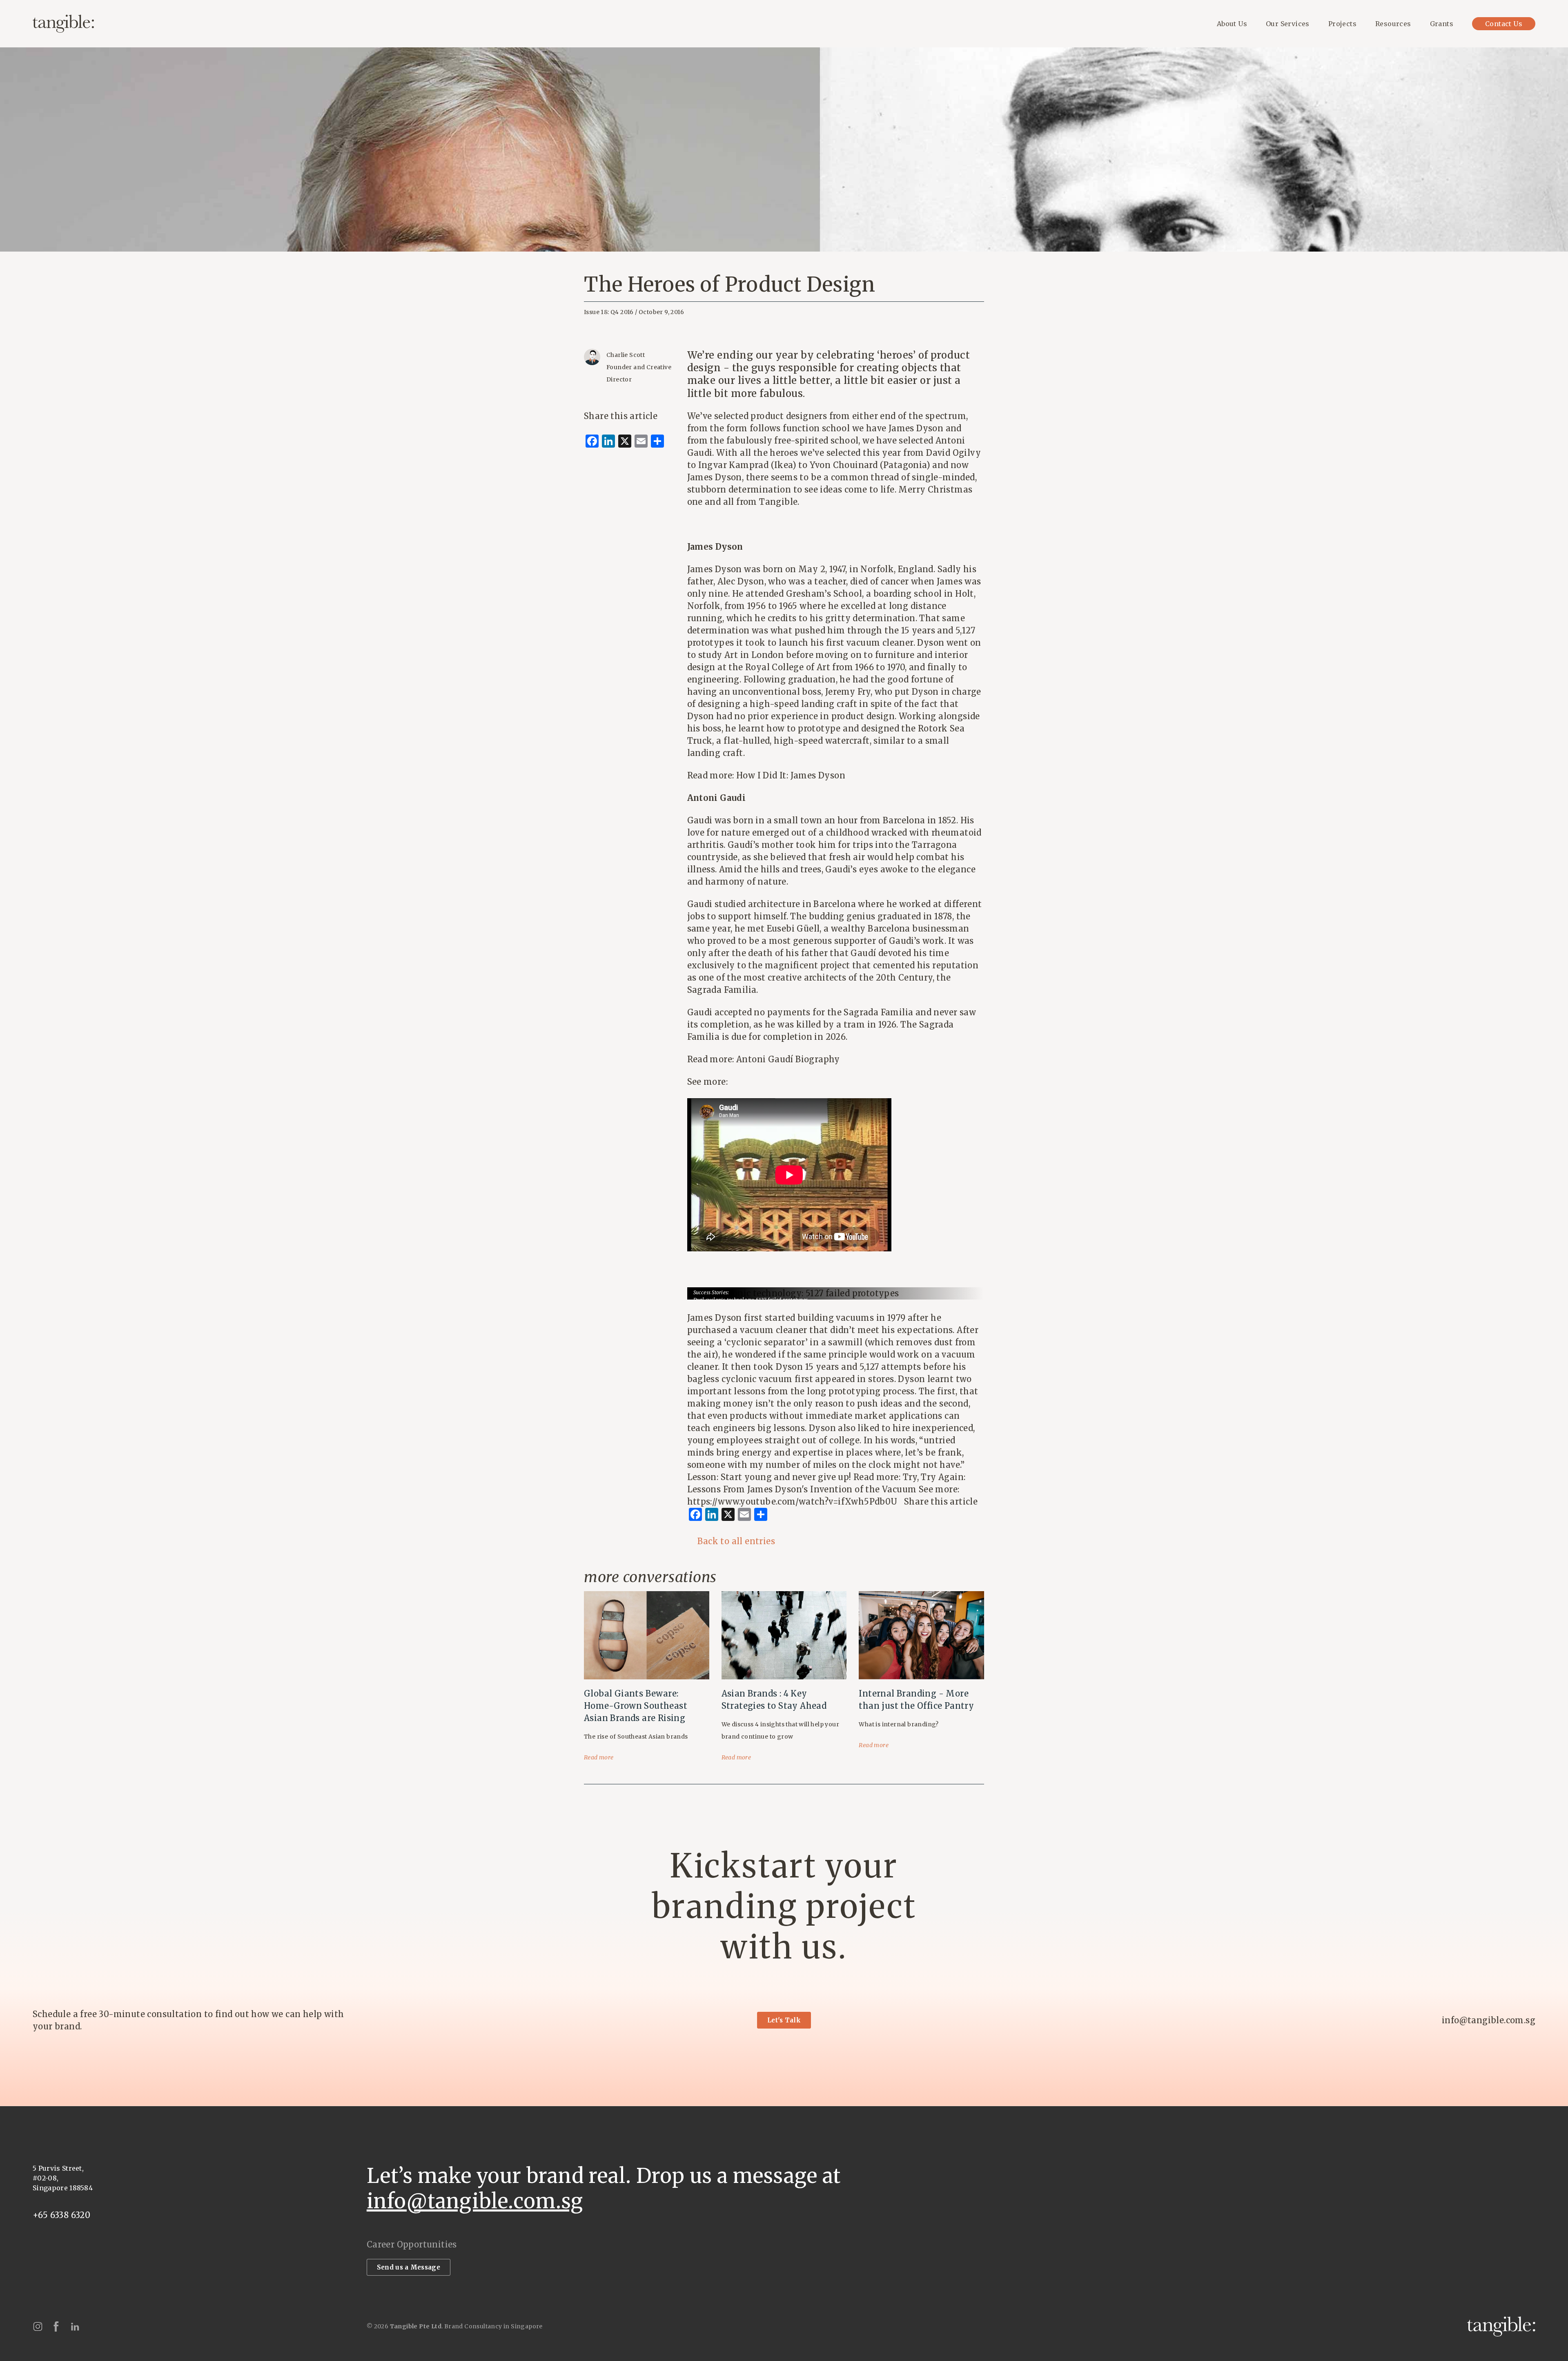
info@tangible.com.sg (1489, 2020)
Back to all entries (736, 1541)
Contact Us (1504, 24)
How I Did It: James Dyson (791, 775)
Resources (1393, 24)
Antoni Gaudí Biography (788, 1059)
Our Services (1288, 24)
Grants (1442, 24)
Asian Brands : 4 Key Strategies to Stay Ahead (774, 1700)
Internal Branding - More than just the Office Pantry (916, 1700)
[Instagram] (38, 2326)
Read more (599, 1757)
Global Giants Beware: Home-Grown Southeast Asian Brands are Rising (636, 1706)
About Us (1232, 24)
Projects (1342, 24)
